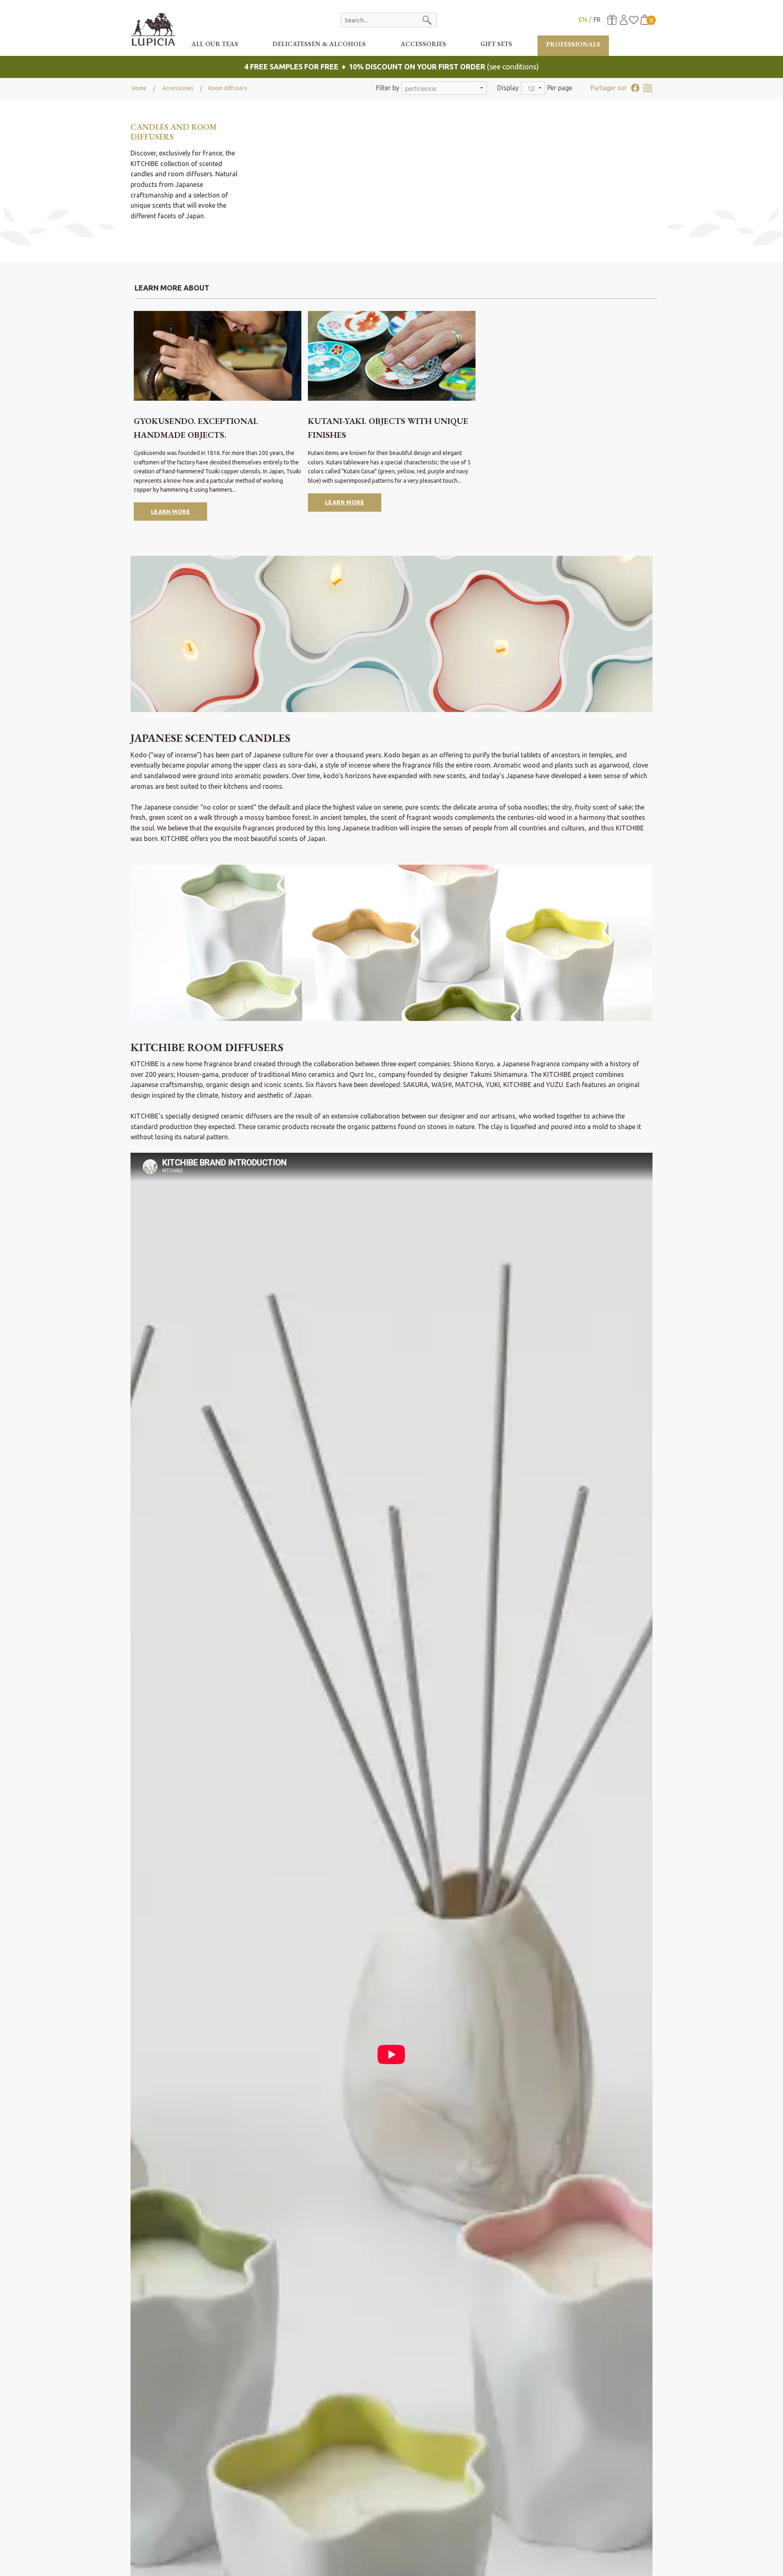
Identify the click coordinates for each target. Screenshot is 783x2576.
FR (597, 20)
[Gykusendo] (218, 356)
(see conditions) (391, 67)
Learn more (171, 512)
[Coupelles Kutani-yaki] (392, 356)
